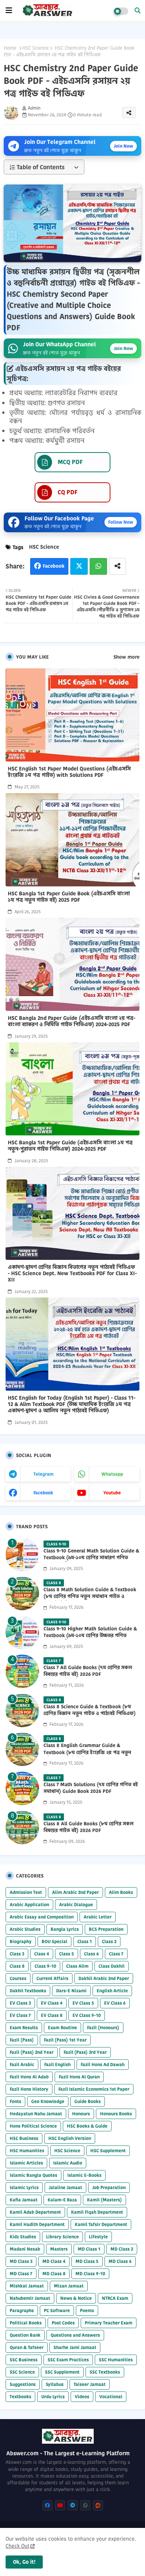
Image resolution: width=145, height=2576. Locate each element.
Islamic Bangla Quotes (33, 2175)
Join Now (123, 146)
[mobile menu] (9, 10)
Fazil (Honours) (103, 2028)
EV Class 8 (52, 2015)
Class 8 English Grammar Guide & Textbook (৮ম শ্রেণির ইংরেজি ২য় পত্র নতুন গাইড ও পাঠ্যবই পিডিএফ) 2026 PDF (87, 1752)
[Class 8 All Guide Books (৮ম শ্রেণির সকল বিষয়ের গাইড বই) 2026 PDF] (22, 1828)
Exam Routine (62, 2028)
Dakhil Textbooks (28, 1991)
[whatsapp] (85, 2505)
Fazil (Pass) (22, 2040)
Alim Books (121, 1892)
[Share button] (117, 566)
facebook (43, 1493)
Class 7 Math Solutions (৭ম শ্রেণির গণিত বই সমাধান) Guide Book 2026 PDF (91, 1788)
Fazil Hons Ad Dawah (103, 2064)
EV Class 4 (52, 2003)
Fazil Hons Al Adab (29, 2077)
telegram (43, 1474)
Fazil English (57, 2064)
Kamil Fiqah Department (97, 2212)
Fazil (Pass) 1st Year (65, 2040)
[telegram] (73, 2505)
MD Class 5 (87, 2261)
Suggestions (23, 2384)
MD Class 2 (122, 2249)
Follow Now (121, 522)
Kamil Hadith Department (37, 2224)
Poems (87, 2310)
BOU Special (54, 1941)
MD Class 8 (54, 2274)
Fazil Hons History (29, 2089)
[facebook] (47, 2505)
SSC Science (22, 2372)
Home (10, 48)
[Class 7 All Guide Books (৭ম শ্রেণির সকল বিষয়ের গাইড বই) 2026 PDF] (22, 1671)
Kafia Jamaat (24, 2200)
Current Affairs (52, 1978)
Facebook (54, 566)
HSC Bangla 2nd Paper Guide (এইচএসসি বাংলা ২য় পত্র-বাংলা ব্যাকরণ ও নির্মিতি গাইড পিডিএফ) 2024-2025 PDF (72, 1021)
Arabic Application (29, 1905)
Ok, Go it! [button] (24, 2562)
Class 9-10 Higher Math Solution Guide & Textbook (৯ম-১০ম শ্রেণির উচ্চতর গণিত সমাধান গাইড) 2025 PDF (90, 1636)
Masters (59, 2249)
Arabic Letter (98, 1917)
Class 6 (91, 1954)
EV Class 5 (83, 2003)
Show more (126, 657)
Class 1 (85, 1941)
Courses (18, 1978)
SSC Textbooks (105, 2372)
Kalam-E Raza (62, 2200)
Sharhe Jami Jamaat (75, 2347)
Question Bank (25, 2335)
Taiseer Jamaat (90, 2384)
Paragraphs (22, 2310)
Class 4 (42, 1954)
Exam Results (24, 2028)
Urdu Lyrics (53, 2397)
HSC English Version (70, 2138)
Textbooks (20, 2397)
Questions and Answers (75, 2335)
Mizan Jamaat (69, 2286)
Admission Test (26, 1892)
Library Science (62, 2237)
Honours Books (116, 2114)
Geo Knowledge (48, 2101)
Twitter (79, 566)
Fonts (15, 2101)
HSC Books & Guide (87, 2126)
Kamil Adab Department (35, 2212)
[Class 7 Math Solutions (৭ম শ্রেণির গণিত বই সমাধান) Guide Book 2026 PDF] (22, 1788)
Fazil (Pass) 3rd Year (85, 2052)
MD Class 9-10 (90, 2274)
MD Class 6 (120, 2261)
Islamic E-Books (84, 2175)
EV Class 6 (115, 2003)
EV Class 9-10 (87, 2015)
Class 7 (116, 1954)
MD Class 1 (89, 2249)
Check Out (17, 2546)
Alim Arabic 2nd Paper (75, 1892)
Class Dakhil (112, 1966)
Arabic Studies (25, 1929)
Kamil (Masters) (104, 2200)
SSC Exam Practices (68, 2360)
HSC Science (36, 48)
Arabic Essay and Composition (42, 1917)
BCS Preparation (106, 1929)
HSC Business (24, 2138)
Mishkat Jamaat (27, 2286)
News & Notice (76, 2298)
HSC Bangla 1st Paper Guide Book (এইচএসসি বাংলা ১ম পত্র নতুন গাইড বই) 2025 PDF (69, 897)
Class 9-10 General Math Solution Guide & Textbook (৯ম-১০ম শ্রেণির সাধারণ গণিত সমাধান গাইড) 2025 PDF (91, 1558)
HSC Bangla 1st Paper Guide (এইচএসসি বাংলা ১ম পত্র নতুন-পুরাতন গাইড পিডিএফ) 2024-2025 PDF (70, 1146)
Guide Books (88, 2101)
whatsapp (112, 1474)
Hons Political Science (33, 2126)
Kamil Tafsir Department (101, 2224)
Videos (82, 2397)
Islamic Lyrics (24, 2187)
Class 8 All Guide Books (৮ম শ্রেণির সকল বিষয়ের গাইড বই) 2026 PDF (88, 1827)
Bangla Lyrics (65, 1929)
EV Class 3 (20, 2003)
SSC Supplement (62, 2372)
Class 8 (17, 1966)
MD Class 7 (21, 2274)
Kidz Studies (23, 2237)
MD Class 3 (21, 2261)
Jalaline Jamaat (65, 2187)
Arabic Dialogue (76, 1905)
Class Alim (77, 1966)
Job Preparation (109, 2187)
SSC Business (24, 2360)
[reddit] (98, 2505)
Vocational (111, 2397)
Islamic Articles (26, 2163)
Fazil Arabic (22, 2064)
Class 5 (67, 1954)
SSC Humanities (116, 2360)
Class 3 (17, 1954)
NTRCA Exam (115, 2298)
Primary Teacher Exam (109, 2323)
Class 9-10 (45, 1966)
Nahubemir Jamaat (30, 2298)
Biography (21, 1941)
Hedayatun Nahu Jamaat (36, 2114)
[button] (138, 10)
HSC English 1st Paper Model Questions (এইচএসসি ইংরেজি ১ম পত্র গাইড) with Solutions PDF (69, 772)
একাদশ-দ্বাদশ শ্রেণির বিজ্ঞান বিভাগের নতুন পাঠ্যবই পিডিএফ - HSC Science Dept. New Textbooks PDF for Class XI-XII (72, 1273)
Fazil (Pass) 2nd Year (32, 2052)
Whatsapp (98, 566)
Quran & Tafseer (27, 2347)
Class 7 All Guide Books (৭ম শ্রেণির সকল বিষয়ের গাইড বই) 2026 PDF (88, 1671)
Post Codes (63, 2323)
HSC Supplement (108, 2151)
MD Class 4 (54, 2261)
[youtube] (60, 2505)
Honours (81, 2114)
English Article (112, 1991)
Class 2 (109, 1941)
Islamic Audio (68, 2163)
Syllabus (55, 2384)
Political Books (26, 2323)
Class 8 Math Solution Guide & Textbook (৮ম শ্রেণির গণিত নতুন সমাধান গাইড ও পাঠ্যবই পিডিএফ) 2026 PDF (90, 1596)
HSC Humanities (27, 2151)
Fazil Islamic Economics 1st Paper (94, 2089)
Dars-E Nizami (71, 1991)
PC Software (57, 2310)
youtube (112, 1493)
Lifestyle (98, 2237)
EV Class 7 (20, 2015)
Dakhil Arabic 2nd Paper (104, 1978)
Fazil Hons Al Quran (79, 2077)
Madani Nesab (25, 2249)
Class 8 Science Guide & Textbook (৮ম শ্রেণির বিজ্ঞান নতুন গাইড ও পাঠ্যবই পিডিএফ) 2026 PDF (90, 1713)
